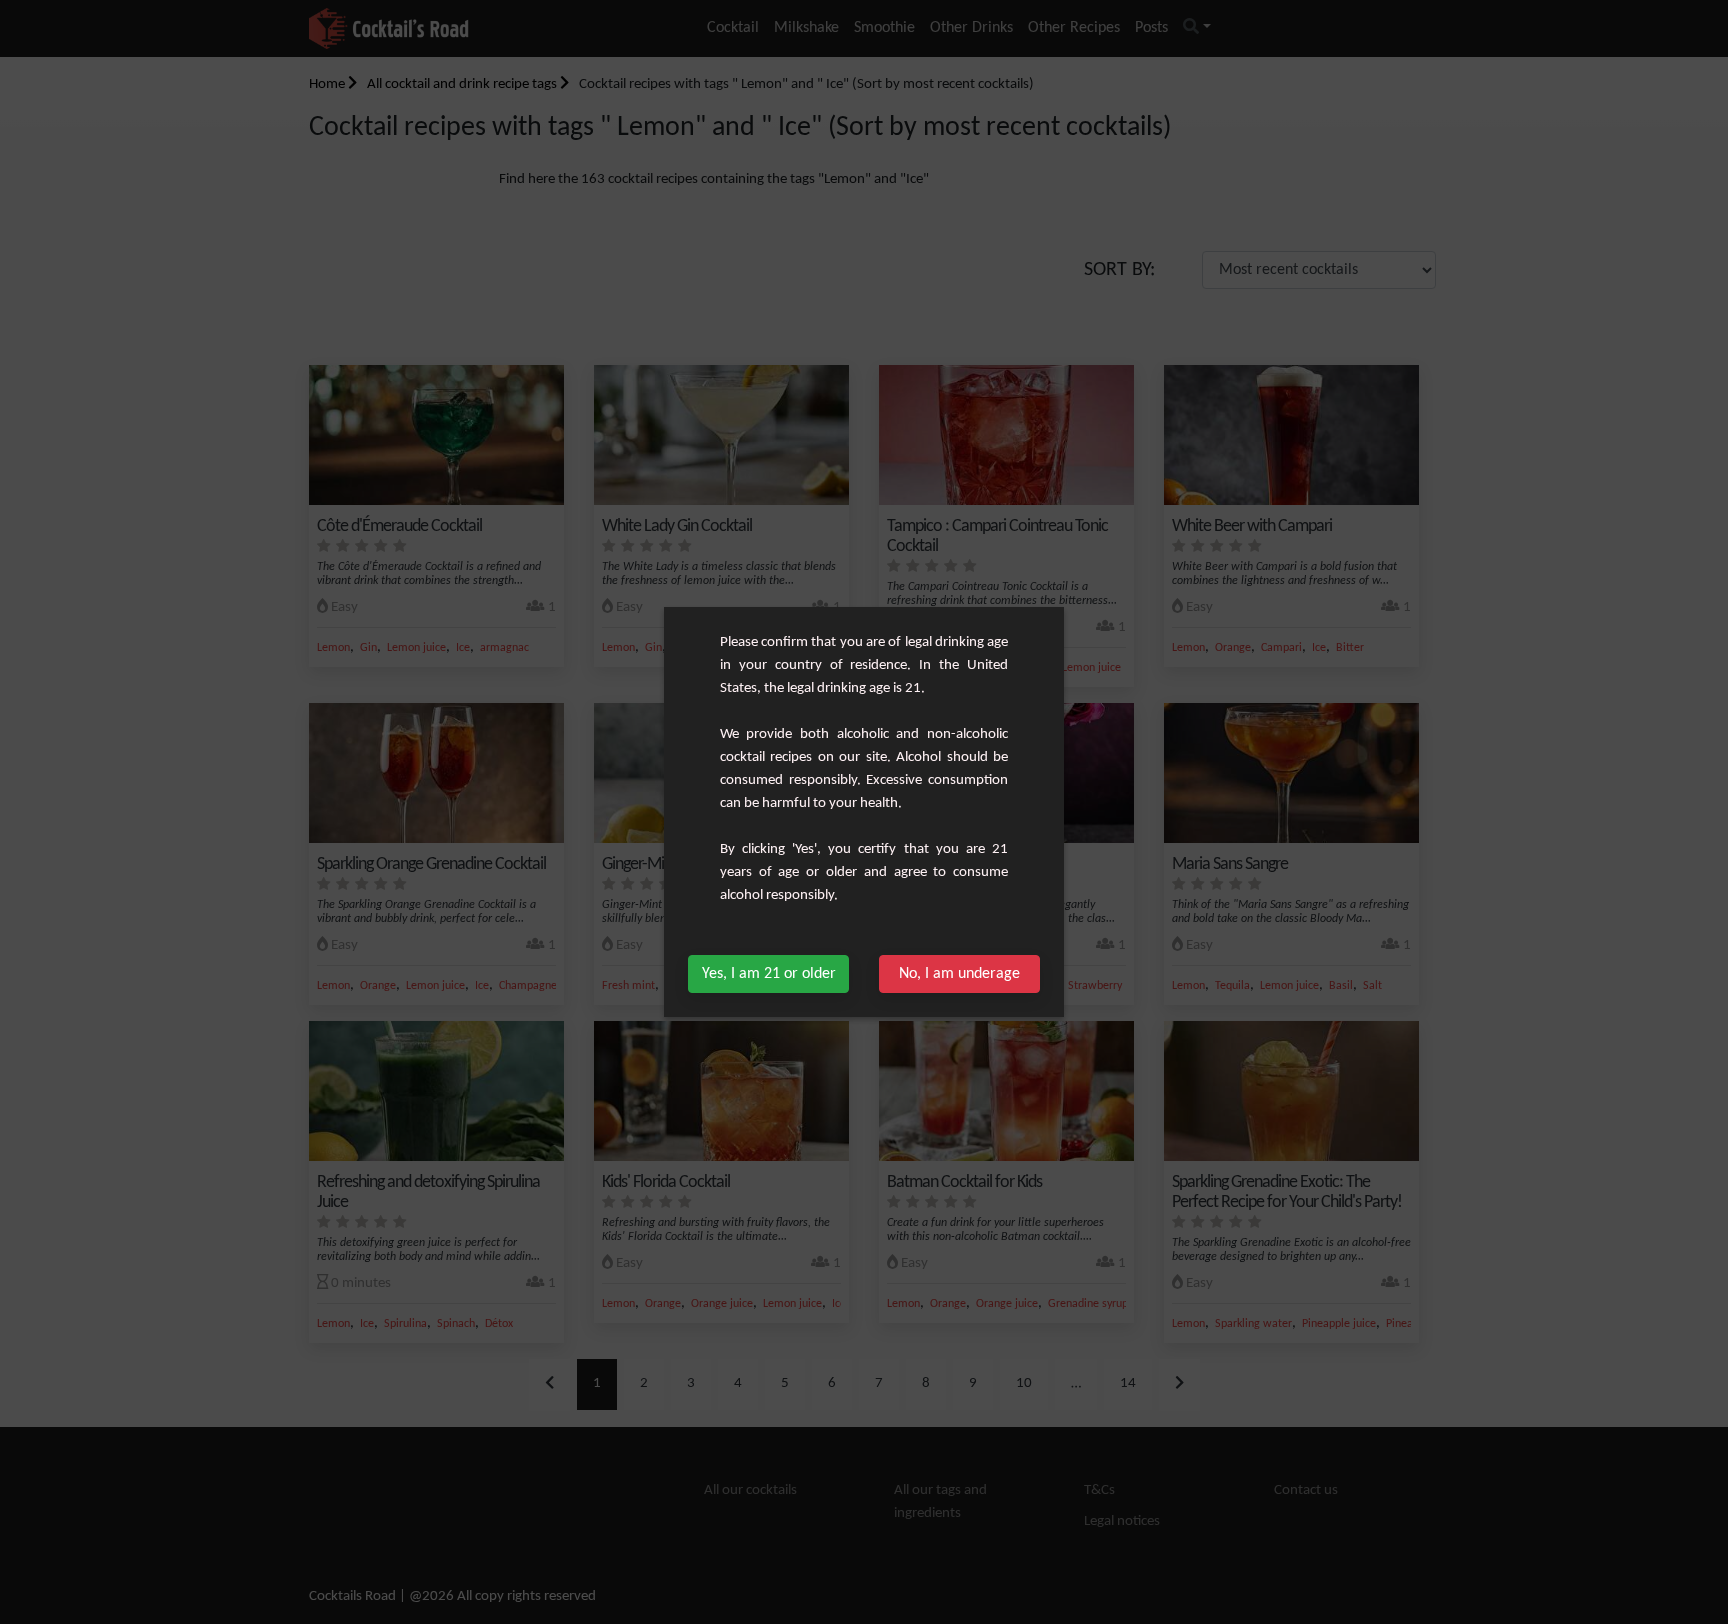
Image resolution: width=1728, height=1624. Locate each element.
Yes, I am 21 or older (769, 974)
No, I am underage (959, 974)
